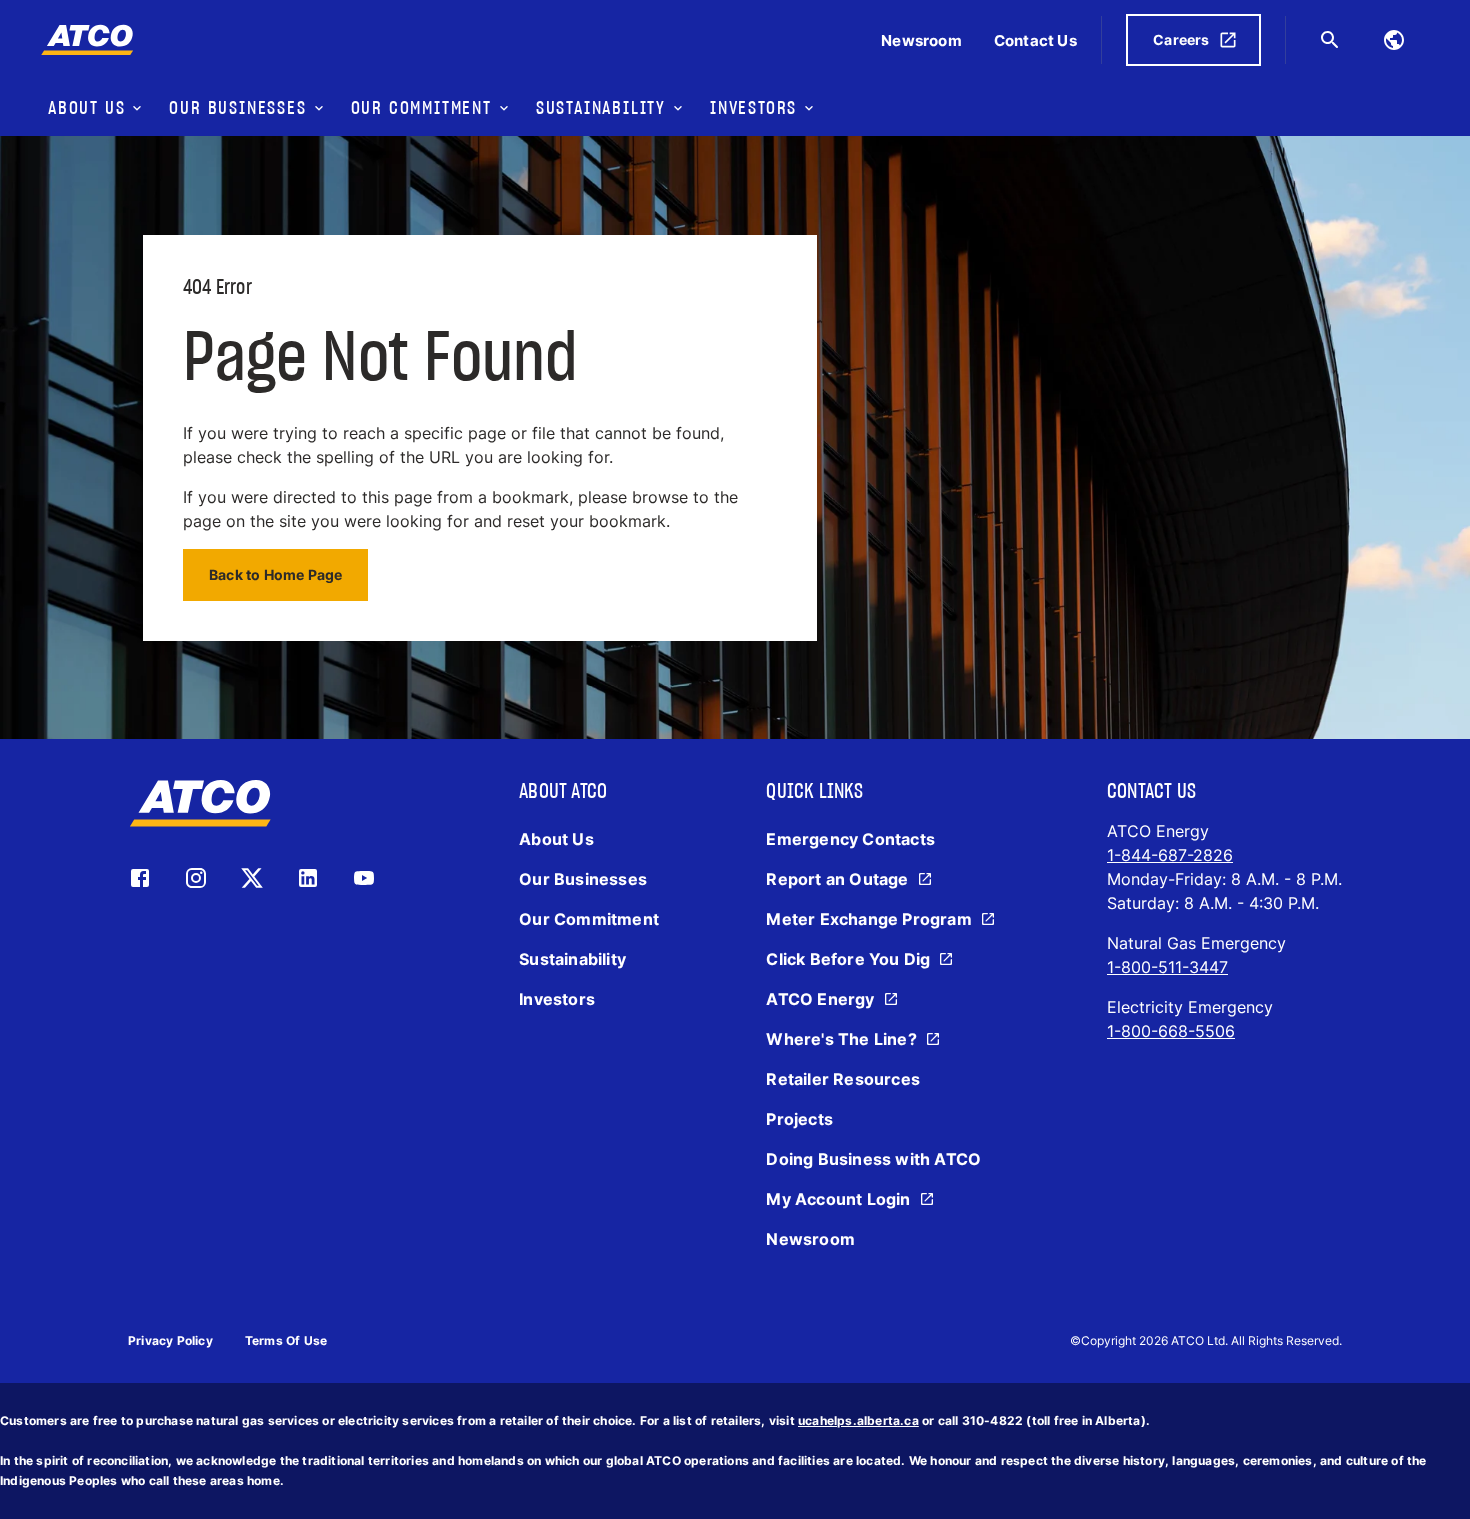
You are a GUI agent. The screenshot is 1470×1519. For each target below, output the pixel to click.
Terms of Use (286, 1340)
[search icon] (1330, 40)
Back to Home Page (275, 574)
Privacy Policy (170, 1340)
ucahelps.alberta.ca (858, 1420)
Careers (1181, 39)
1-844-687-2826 (1170, 855)
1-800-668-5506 (1171, 1031)
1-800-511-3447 (1167, 967)
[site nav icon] (1394, 40)
